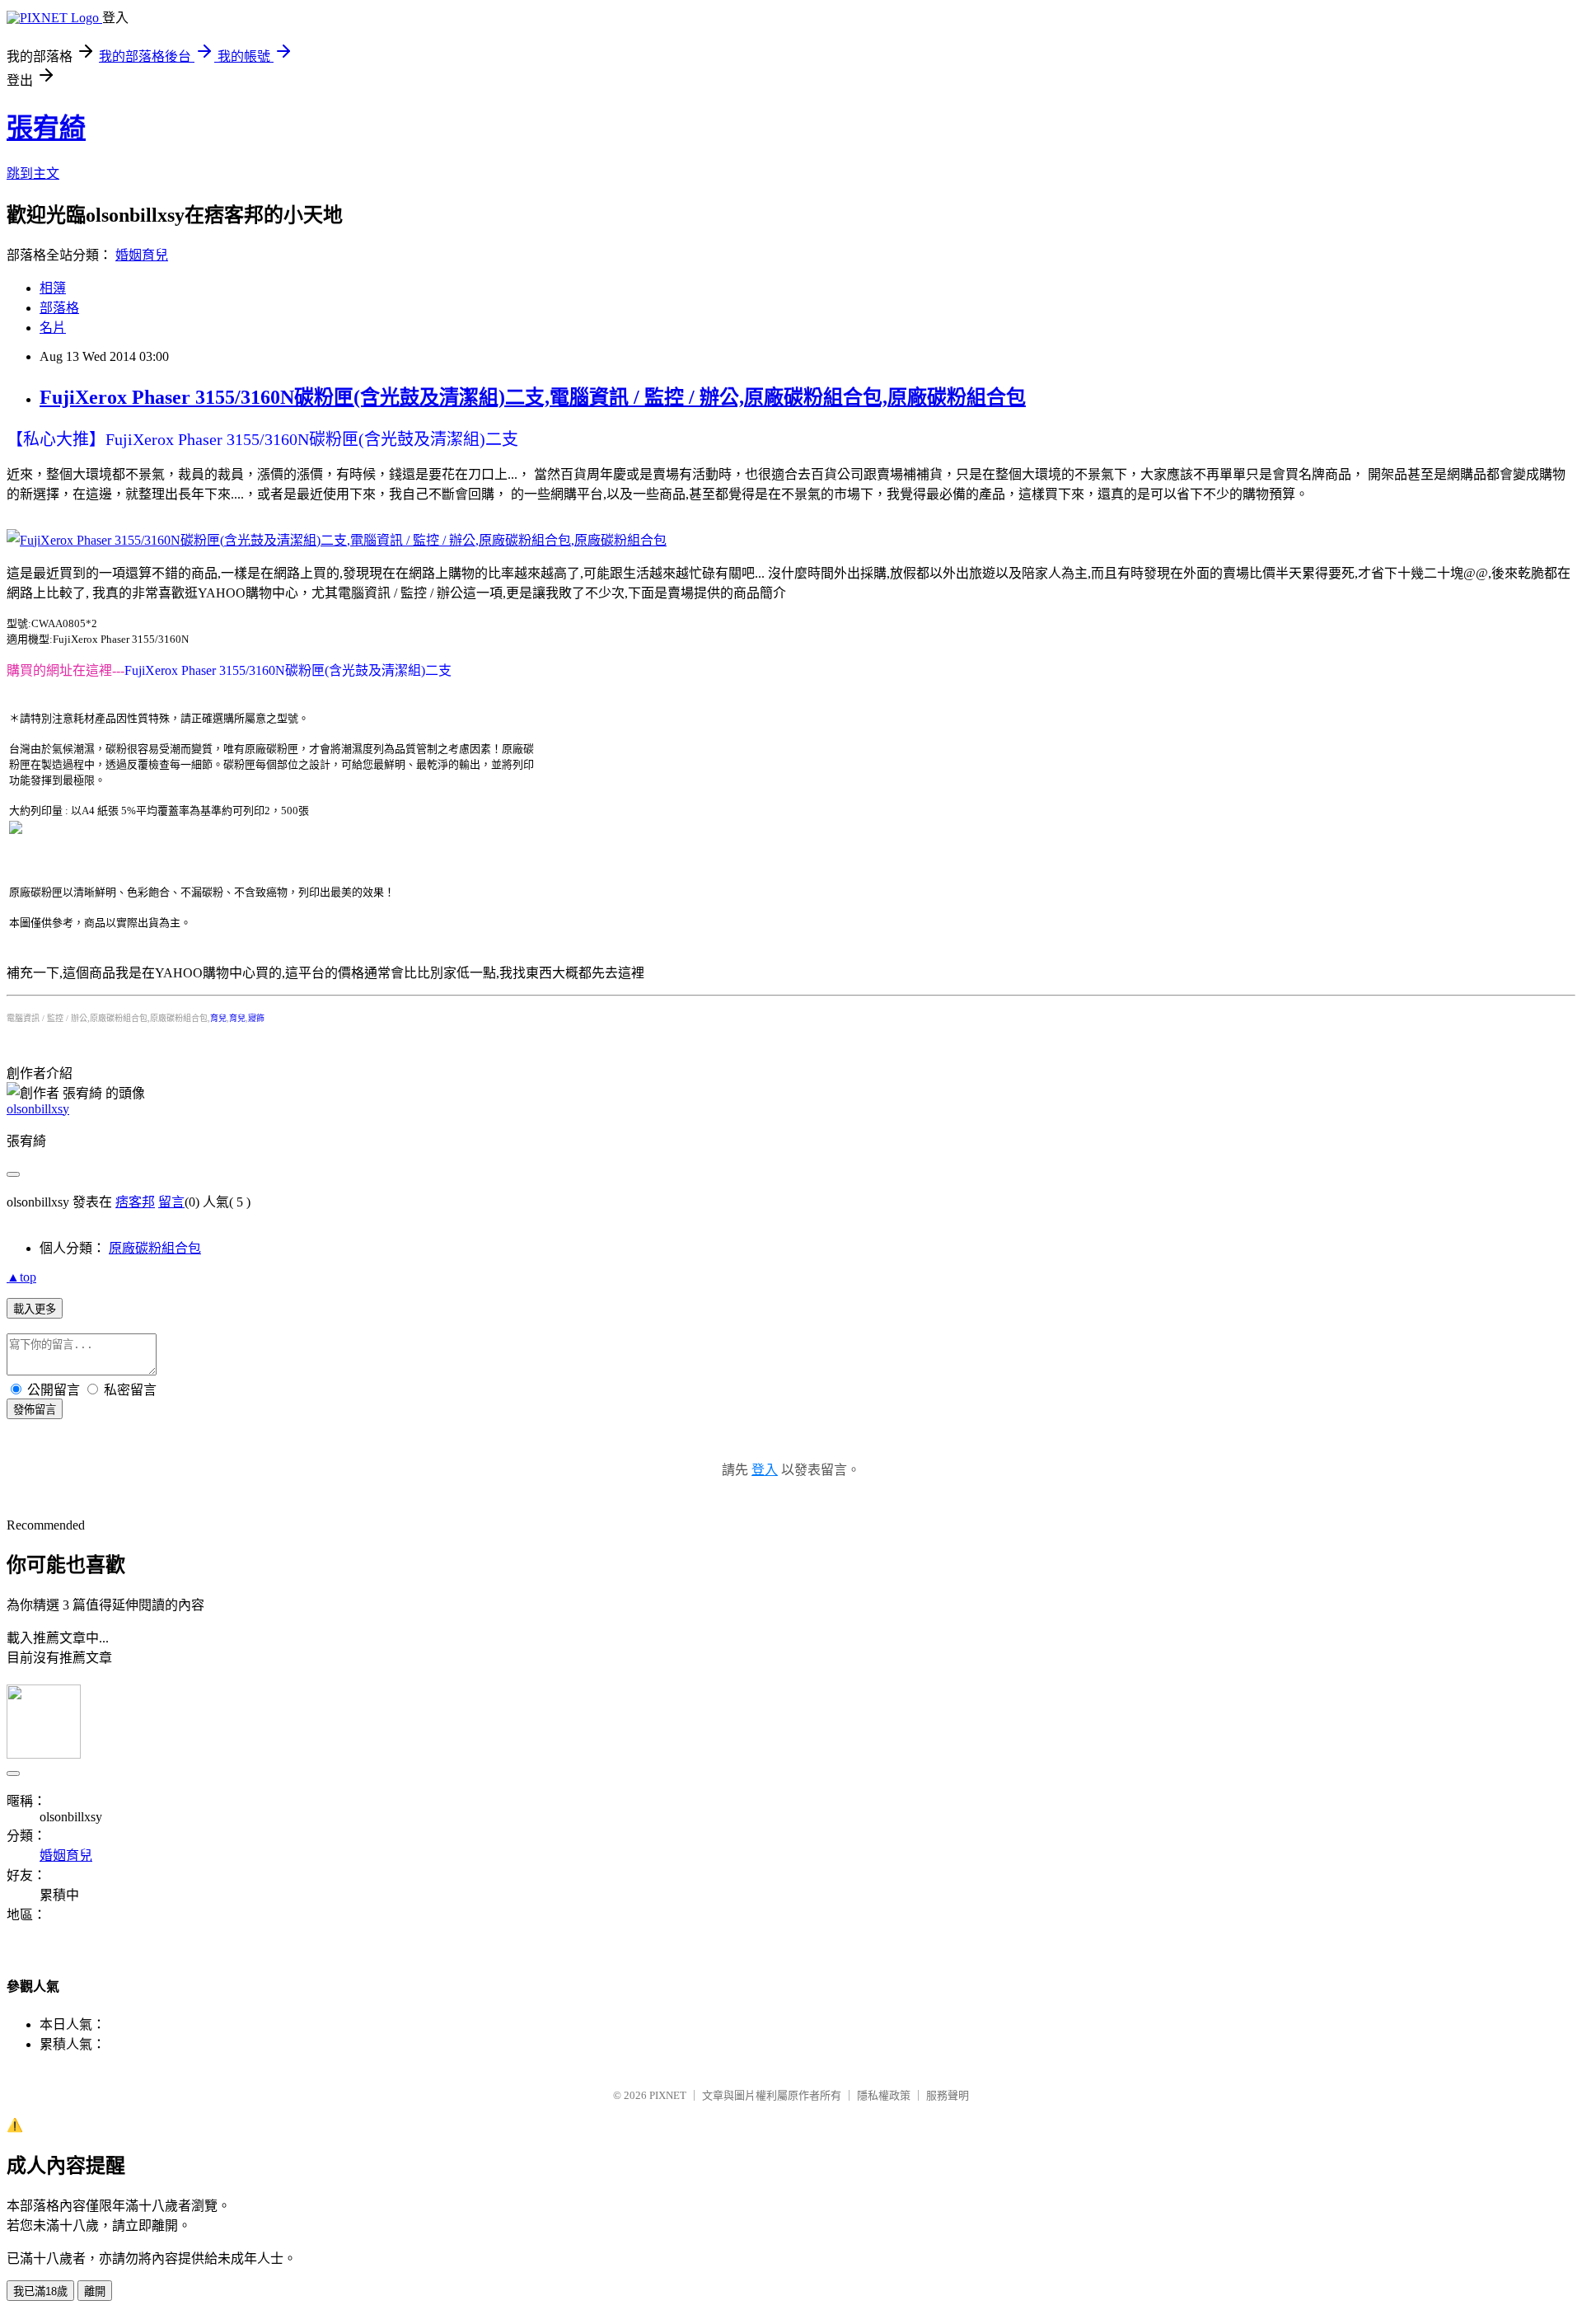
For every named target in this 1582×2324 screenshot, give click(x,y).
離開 (95, 2291)
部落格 (59, 308)
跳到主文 (33, 173)
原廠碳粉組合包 (155, 1248)
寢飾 (256, 1018)
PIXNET (668, 2095)
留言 (171, 1202)
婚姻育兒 (142, 255)
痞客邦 (135, 1202)
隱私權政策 (884, 2095)
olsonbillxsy (38, 1109)
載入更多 (35, 1309)
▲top (21, 1277)
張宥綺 (46, 128)
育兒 (218, 1018)
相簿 (53, 288)
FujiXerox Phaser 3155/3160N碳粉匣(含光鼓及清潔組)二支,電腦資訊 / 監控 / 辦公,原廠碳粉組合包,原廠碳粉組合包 (533, 397)
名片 (53, 328)
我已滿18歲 (40, 2291)
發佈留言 (35, 1410)
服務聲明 (948, 2095)
